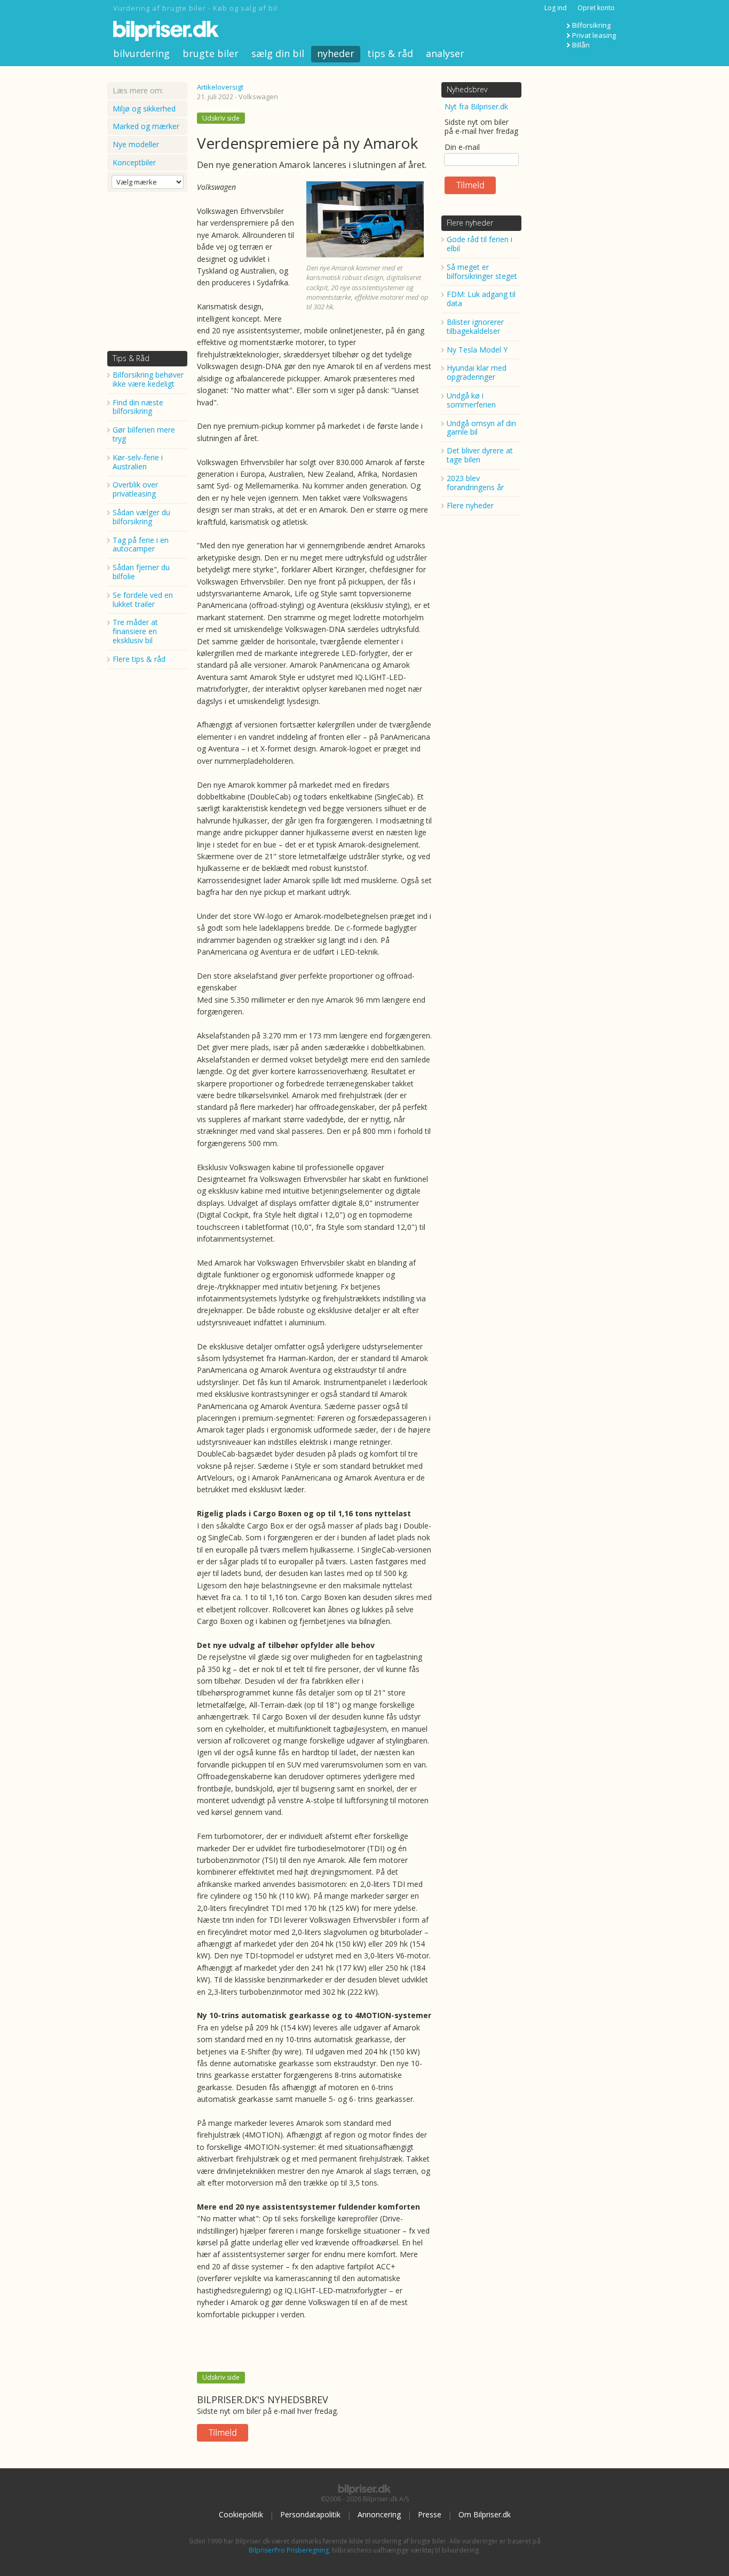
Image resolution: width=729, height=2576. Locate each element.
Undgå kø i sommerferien (471, 400)
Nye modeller (136, 144)
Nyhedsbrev (467, 89)
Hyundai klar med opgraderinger (477, 372)
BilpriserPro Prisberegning (289, 2550)
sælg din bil (278, 53)
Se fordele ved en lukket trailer (143, 599)
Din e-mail (462, 147)
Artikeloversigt (220, 87)
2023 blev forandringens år (475, 483)
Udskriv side (221, 118)
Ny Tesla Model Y (477, 350)
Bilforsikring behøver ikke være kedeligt (148, 379)
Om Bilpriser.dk (485, 2514)
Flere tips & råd (139, 659)
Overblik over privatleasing (135, 489)
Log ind (556, 8)
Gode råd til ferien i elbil (480, 244)
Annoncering (379, 2514)
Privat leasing (594, 35)
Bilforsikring (591, 25)
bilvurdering (141, 53)
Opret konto (596, 8)
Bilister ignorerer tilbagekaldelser (475, 326)
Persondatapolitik (310, 2514)
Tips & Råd (131, 358)
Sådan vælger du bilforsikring (141, 517)
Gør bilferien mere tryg (144, 434)
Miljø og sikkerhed (144, 109)
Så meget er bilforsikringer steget (482, 271)
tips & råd (390, 53)
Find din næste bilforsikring (138, 407)
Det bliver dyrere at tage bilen (480, 455)
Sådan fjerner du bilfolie (141, 572)
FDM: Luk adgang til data (481, 299)
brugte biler (211, 53)
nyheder (336, 53)
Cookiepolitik (241, 2514)
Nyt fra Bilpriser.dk (476, 106)
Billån (581, 45)
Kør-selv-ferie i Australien (138, 462)
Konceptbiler (134, 162)
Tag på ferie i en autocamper (141, 545)
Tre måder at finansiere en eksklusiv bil (135, 631)
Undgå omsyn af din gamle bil (481, 428)
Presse (430, 2514)
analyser (445, 53)
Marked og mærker (146, 126)
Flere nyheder (470, 223)
